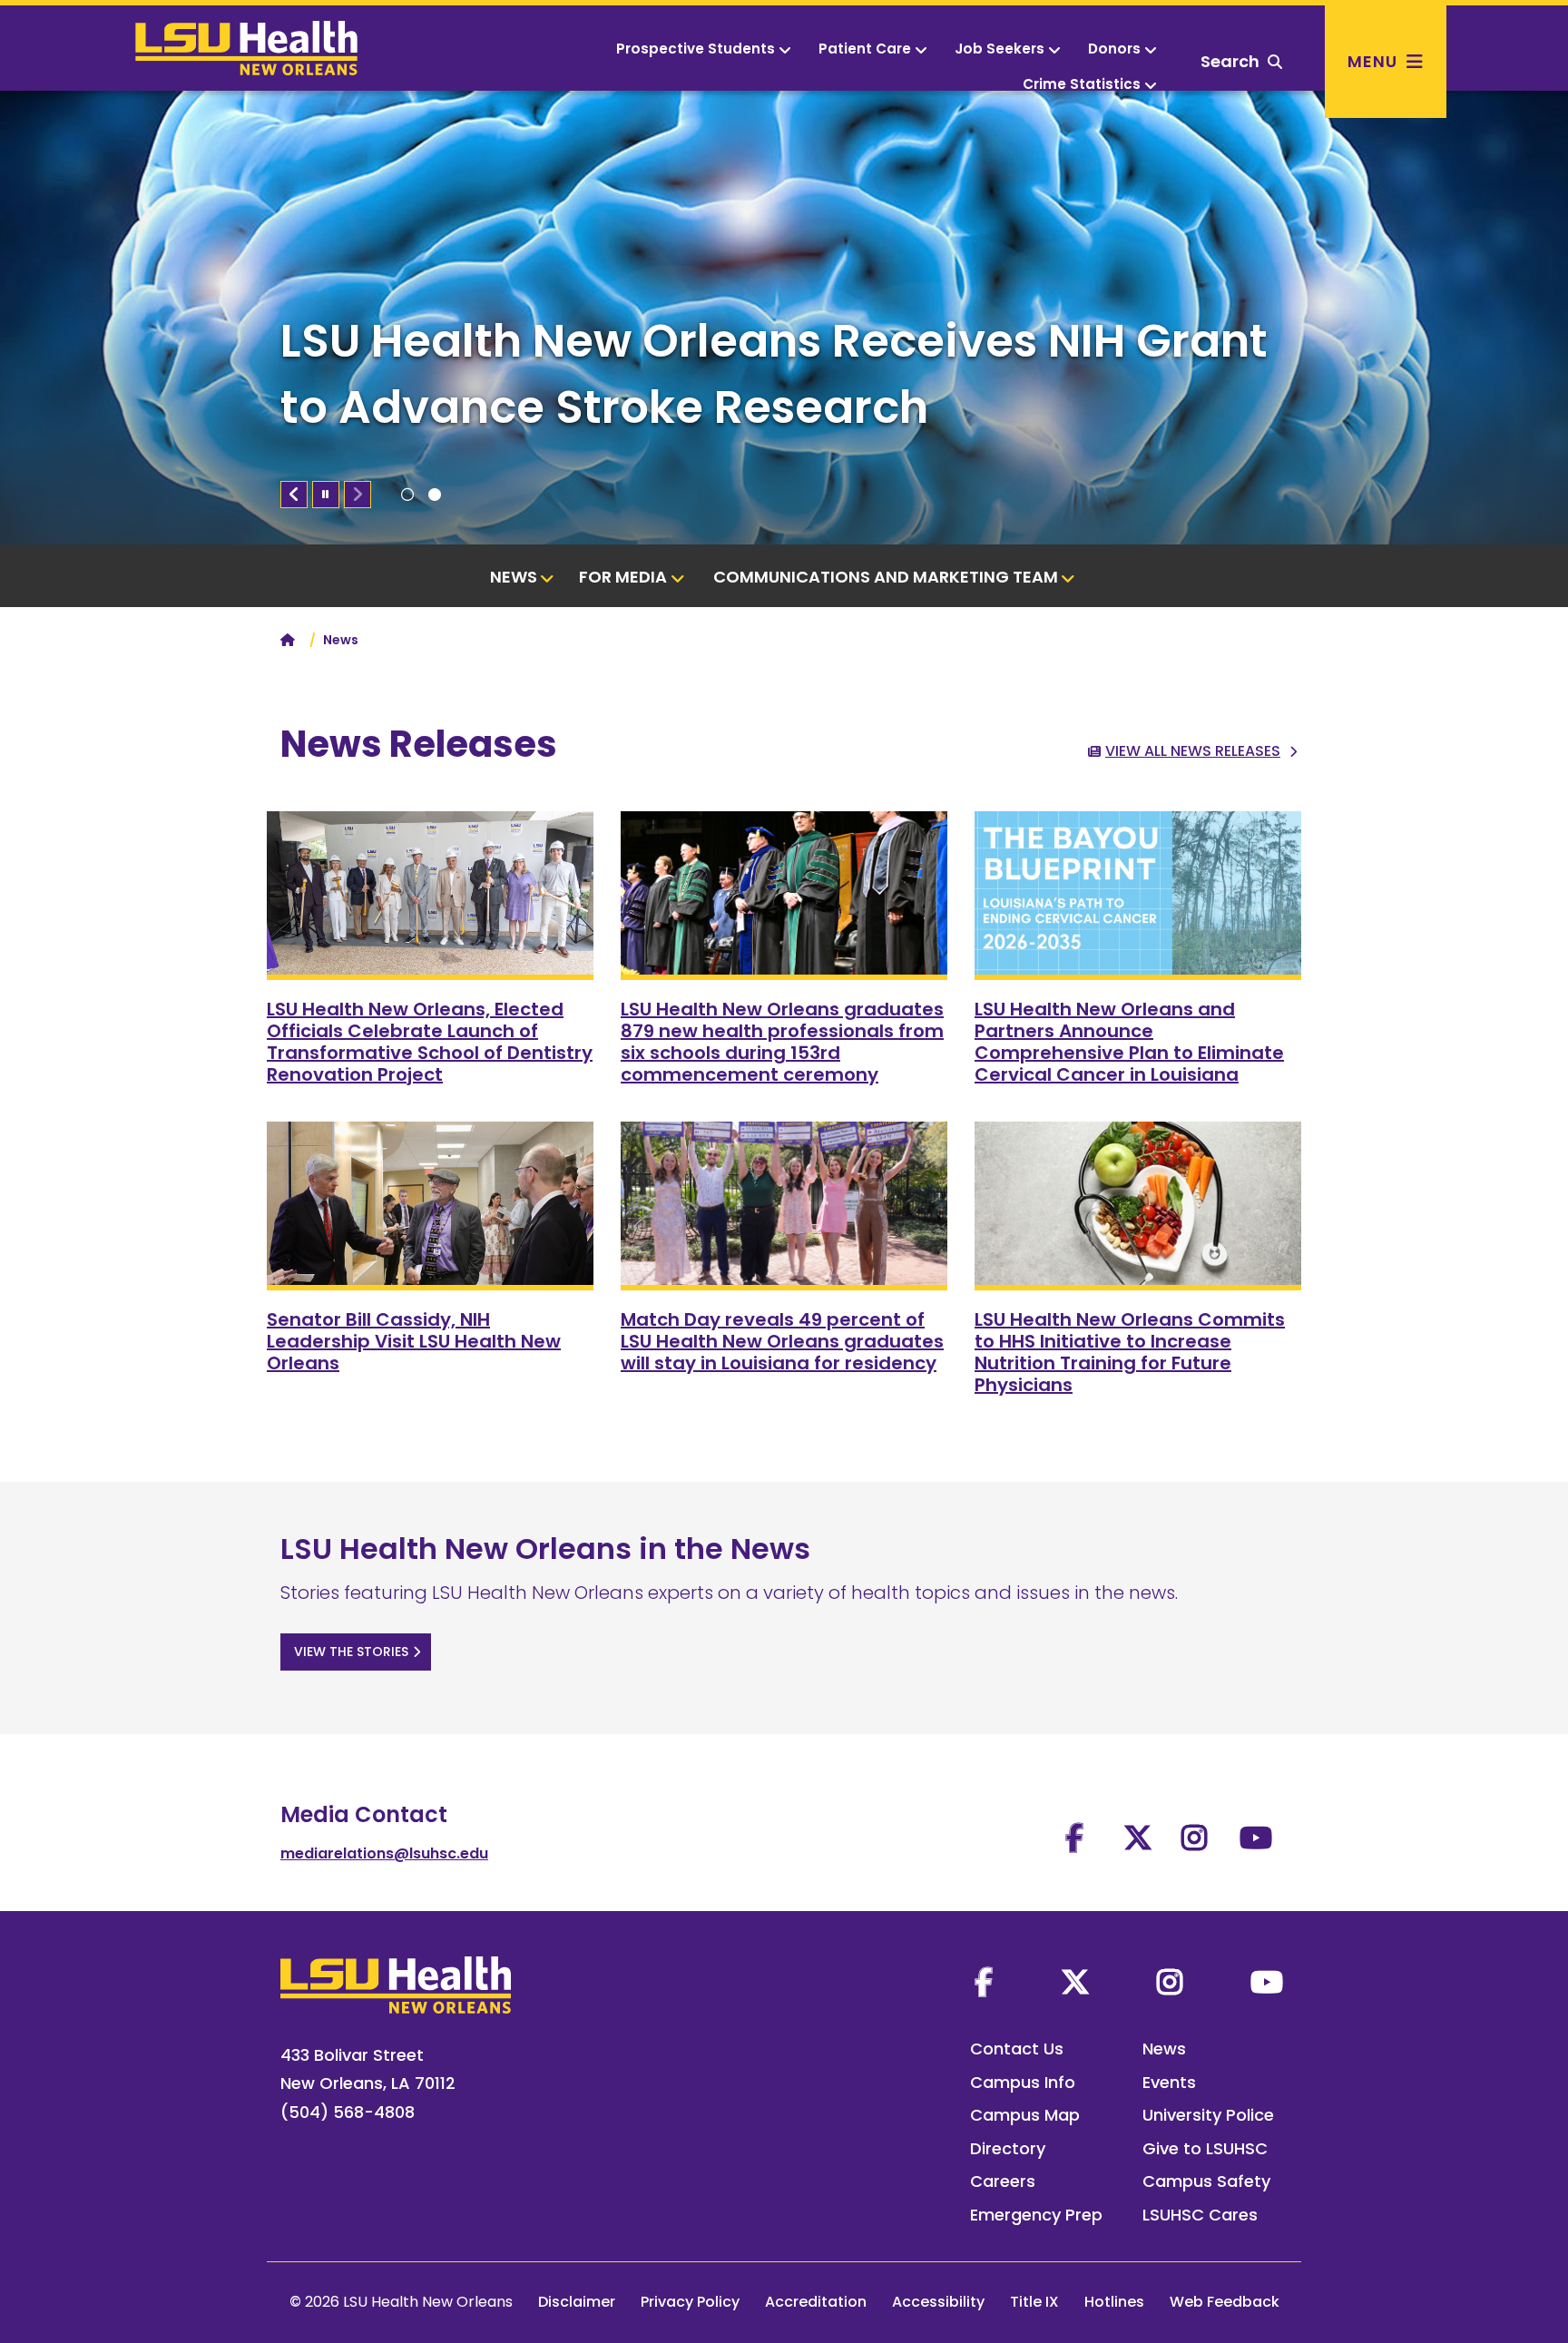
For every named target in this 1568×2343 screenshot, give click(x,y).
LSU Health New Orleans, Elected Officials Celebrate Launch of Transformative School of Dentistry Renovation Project (430, 1042)
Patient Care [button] (865, 49)
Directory (1008, 2148)
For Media (623, 577)
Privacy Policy (690, 2302)
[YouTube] (1267, 1982)
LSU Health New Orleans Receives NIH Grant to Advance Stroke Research (774, 374)
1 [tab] (407, 495)
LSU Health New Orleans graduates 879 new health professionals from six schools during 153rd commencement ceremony (782, 1042)
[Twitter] (1075, 1982)
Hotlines (1114, 2302)
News (514, 577)
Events (1169, 2082)
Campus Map (1025, 2115)
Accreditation (816, 2302)
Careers (1003, 2181)
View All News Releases (1193, 751)
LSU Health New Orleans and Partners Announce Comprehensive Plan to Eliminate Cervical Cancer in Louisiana (1129, 1042)
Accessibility (938, 2302)
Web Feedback (1225, 2302)
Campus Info (1023, 2082)
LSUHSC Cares (1200, 2215)
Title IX (1034, 2302)
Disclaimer (577, 2302)
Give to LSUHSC (1205, 2148)
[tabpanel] (784, 318)
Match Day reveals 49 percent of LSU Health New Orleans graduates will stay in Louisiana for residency (782, 1341)
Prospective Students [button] (696, 49)
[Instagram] (1170, 1982)
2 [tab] (435, 495)
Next (358, 495)
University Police (1208, 2115)
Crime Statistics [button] (1082, 84)
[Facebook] (984, 1982)
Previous (294, 495)
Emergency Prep (1036, 2215)
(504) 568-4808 (348, 2112)
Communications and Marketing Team (886, 577)
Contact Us (1017, 2049)
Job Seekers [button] (1000, 49)
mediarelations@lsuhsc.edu (384, 1853)
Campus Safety (1206, 2181)
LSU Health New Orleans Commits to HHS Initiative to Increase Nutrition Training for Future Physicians (1130, 1352)
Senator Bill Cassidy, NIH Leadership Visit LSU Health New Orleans (414, 1341)
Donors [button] (1114, 49)
